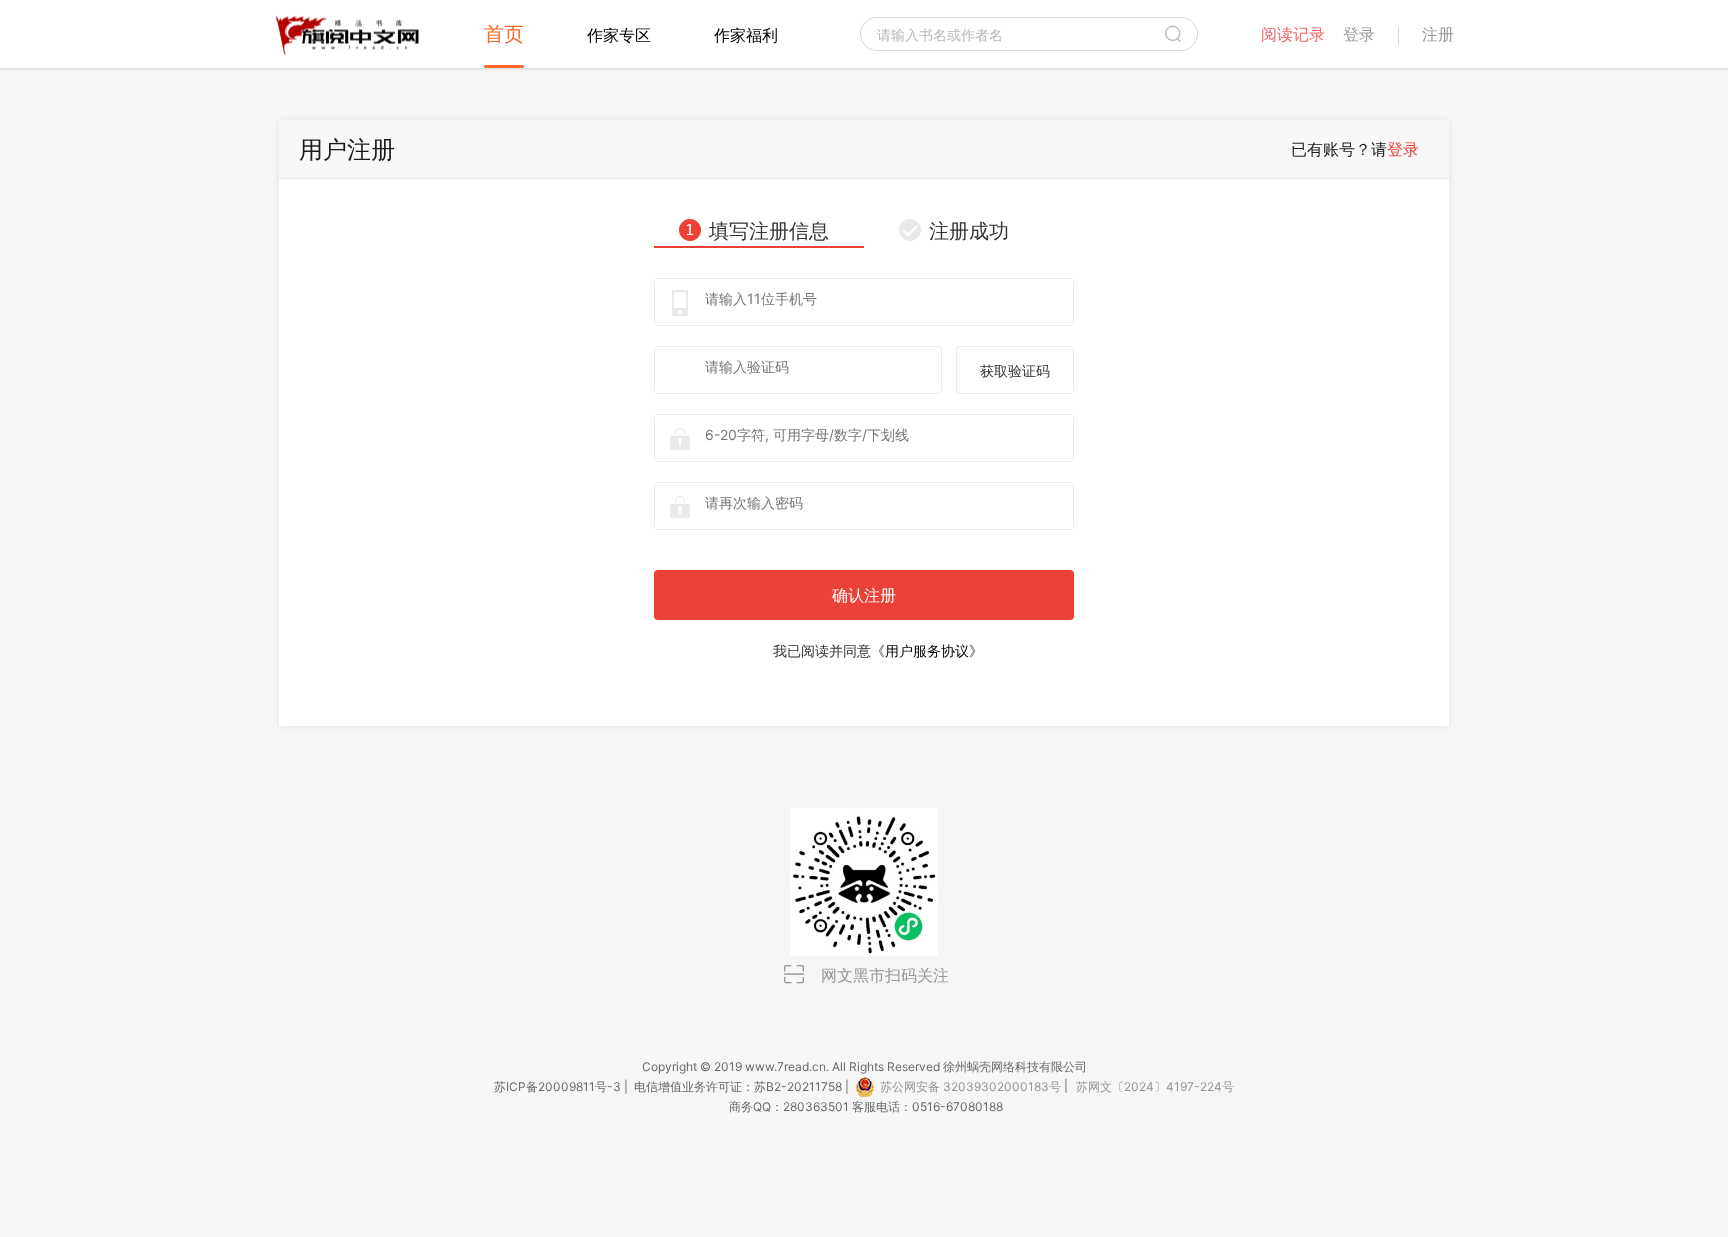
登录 (1403, 149)
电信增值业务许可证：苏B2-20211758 (738, 1086)
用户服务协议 (927, 650)
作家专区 (619, 35)
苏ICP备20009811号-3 (557, 1086)
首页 (504, 34)
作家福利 (746, 35)
